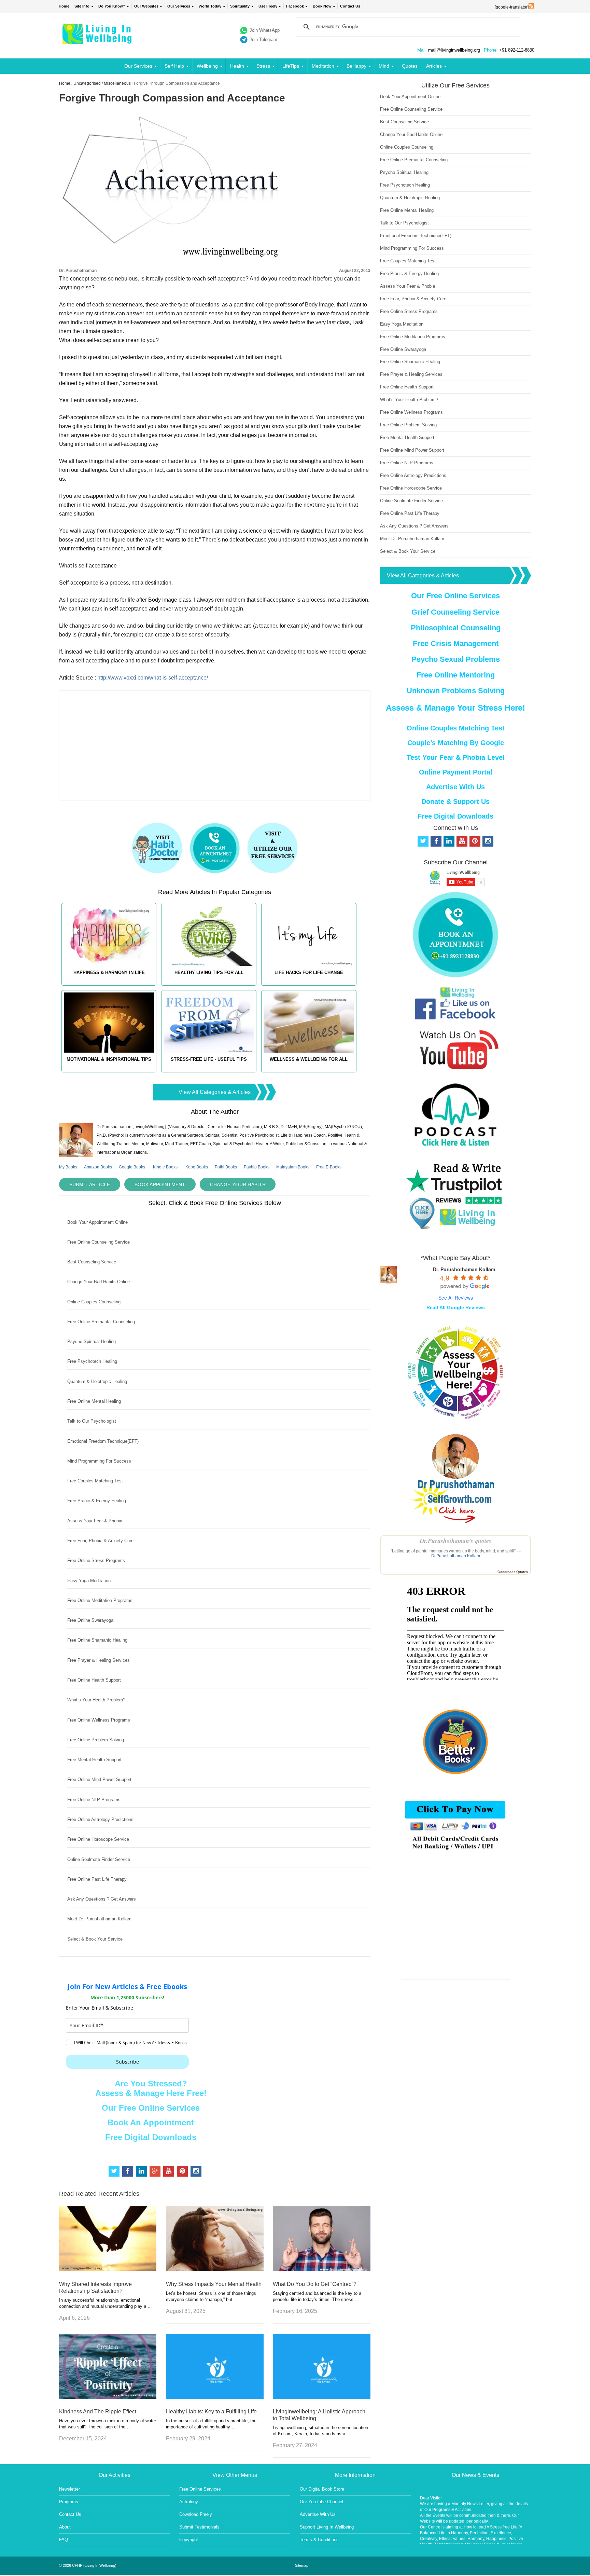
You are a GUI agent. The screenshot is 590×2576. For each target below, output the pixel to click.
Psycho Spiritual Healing (92, 1341)
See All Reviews (456, 1298)
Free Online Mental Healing (94, 1401)
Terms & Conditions (319, 2540)
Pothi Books (226, 1167)
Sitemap (302, 2565)
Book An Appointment (151, 2122)
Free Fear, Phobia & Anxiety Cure (100, 1541)
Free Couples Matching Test (95, 1481)
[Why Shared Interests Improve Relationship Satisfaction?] (108, 2269)
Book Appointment (160, 1184)
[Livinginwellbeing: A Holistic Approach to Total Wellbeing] (322, 2397)
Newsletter (69, 2489)
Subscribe (128, 2062)
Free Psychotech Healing (92, 1361)
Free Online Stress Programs (96, 1560)
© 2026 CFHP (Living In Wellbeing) (88, 2565)
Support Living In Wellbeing (327, 2527)
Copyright (189, 2540)
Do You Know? (112, 6)
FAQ (64, 2540)
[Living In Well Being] (98, 40)
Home (64, 6)
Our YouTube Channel (321, 2502)
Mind (384, 66)
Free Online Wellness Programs (99, 1720)
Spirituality (240, 6)
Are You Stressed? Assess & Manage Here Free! (151, 2088)
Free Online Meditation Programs (100, 1600)
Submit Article (90, 1184)
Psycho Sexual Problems (456, 659)
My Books (68, 1167)
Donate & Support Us (455, 801)
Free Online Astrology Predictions (100, 1819)
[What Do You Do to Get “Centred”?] (322, 2269)
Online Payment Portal (456, 772)
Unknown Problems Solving (456, 691)
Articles (434, 66)
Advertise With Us (455, 787)
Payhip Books (257, 1167)
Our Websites (146, 6)
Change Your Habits (238, 1184)
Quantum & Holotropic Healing (97, 1381)
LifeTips (291, 66)
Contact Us (350, 6)
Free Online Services (200, 2489)
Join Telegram (263, 39)
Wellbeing (207, 66)
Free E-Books (329, 1167)
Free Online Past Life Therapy (97, 1879)
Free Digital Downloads (151, 2137)
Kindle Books (165, 1167)
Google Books (132, 1167)
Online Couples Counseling (94, 1302)
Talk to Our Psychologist (92, 1421)
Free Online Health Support (94, 1680)
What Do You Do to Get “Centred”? (315, 2284)
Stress (263, 66)
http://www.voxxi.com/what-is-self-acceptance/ (153, 678)
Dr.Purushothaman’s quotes (455, 1541)
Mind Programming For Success (99, 1461)
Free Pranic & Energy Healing (97, 1501)
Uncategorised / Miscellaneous (102, 83)
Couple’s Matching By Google (456, 743)
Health (237, 66)
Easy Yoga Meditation (89, 1581)
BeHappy (356, 66)
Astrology (189, 2502)
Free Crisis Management (456, 643)
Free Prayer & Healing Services (99, 1660)
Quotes (410, 66)
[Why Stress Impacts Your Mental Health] (215, 2269)
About (65, 2527)
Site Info (82, 6)
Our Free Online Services (151, 2108)
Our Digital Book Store (322, 2489)
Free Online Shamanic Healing (97, 1640)
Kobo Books (197, 1167)
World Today (210, 6)
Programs (69, 2502)
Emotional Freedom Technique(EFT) (103, 1441)
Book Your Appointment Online (97, 1222)
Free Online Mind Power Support (99, 1779)
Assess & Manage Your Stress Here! (455, 708)
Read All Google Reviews (456, 1307)
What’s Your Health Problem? (96, 1700)
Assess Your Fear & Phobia (95, 1521)
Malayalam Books (293, 1167)
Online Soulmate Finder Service (99, 1859)
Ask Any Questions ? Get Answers (102, 1899)
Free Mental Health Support (94, 1760)
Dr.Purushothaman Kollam (456, 1556)
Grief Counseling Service (455, 612)
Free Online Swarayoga (90, 1620)
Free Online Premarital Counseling (101, 1322)
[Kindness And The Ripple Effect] (108, 2397)
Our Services (179, 6)
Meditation (323, 66)
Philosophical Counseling (456, 628)
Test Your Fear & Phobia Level (456, 757)
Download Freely (196, 2514)
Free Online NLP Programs (94, 1800)
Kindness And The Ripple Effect (98, 2411)
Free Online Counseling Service (99, 1242)
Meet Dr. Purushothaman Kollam (99, 1919)
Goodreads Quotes (513, 1572)
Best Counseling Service (92, 1262)
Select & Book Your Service (95, 1939)
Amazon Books (98, 1167)
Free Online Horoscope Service (98, 1839)
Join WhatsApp (265, 30)
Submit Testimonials (199, 2527)
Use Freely (268, 6)
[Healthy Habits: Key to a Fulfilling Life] (215, 2397)
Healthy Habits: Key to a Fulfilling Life (211, 2411)
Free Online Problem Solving (96, 1740)
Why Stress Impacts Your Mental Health (214, 2284)
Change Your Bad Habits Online (99, 1282)
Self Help (174, 66)
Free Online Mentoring (456, 675)
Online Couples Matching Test (456, 728)
